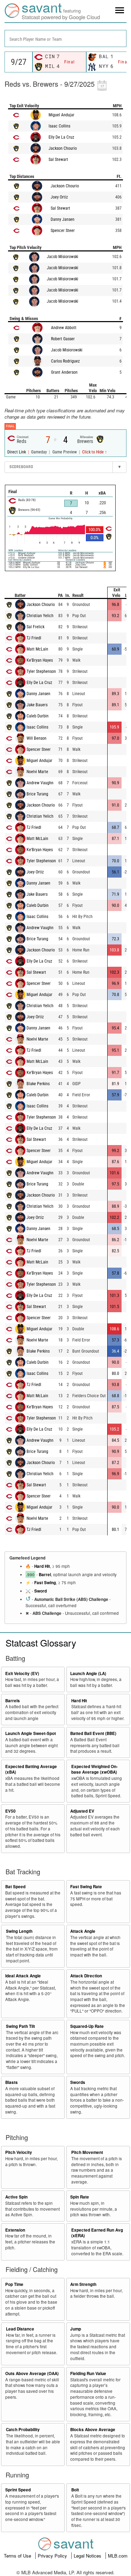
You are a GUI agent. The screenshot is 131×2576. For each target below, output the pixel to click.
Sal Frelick (35, 627)
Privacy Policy (53, 2556)
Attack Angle (83, 1931)
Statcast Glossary (41, 1643)
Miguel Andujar (61, 115)
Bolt (75, 2490)
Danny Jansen (63, 219)
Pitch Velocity (19, 2152)
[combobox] (65, 38)
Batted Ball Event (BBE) (93, 1733)
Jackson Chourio (63, 148)
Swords (78, 2082)
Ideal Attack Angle (23, 1976)
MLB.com (118, 2556)
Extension (15, 2230)
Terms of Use (18, 2556)
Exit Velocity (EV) (22, 1674)
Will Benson (37, 738)
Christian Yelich (40, 616)
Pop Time (14, 2284)
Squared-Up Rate (87, 2026)
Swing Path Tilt (20, 2026)
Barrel (45, 1575)
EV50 (10, 1811)
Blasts (12, 2082)
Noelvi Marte (37, 772)
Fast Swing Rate (86, 1887)
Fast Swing (45, 1583)
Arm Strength (83, 2284)
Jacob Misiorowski (63, 257)
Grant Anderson (64, 372)
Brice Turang (37, 794)
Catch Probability (23, 2430)
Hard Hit (42, 1566)
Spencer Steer (63, 231)
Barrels (13, 1701)
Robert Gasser (63, 339)
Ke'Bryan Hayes (40, 660)
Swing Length (19, 1931)
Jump (76, 2329)
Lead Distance (20, 2329)
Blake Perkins (38, 1084)
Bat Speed (15, 1887)
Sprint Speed (18, 2490)
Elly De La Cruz (61, 137)
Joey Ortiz (59, 197)
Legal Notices (88, 2556)
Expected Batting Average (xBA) (31, 1769)
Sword (41, 1591)
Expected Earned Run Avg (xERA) (97, 2233)
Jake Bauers (37, 705)
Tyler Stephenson (41, 671)
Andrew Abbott (64, 328)
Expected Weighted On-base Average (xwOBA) (94, 1769)
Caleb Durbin (38, 716)
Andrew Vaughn (40, 783)
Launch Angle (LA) (88, 1674)
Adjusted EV (82, 1811)
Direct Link (17, 452)
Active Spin (16, 2197)
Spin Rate (80, 2197)
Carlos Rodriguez (65, 361)
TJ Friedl (34, 638)
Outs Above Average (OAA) (32, 2373)
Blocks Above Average (93, 2430)
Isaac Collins (59, 126)
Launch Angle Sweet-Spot (31, 1733)
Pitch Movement (87, 2152)
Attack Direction (86, 1976)
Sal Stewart (58, 159)
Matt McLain (37, 649)
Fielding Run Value (88, 2373)
